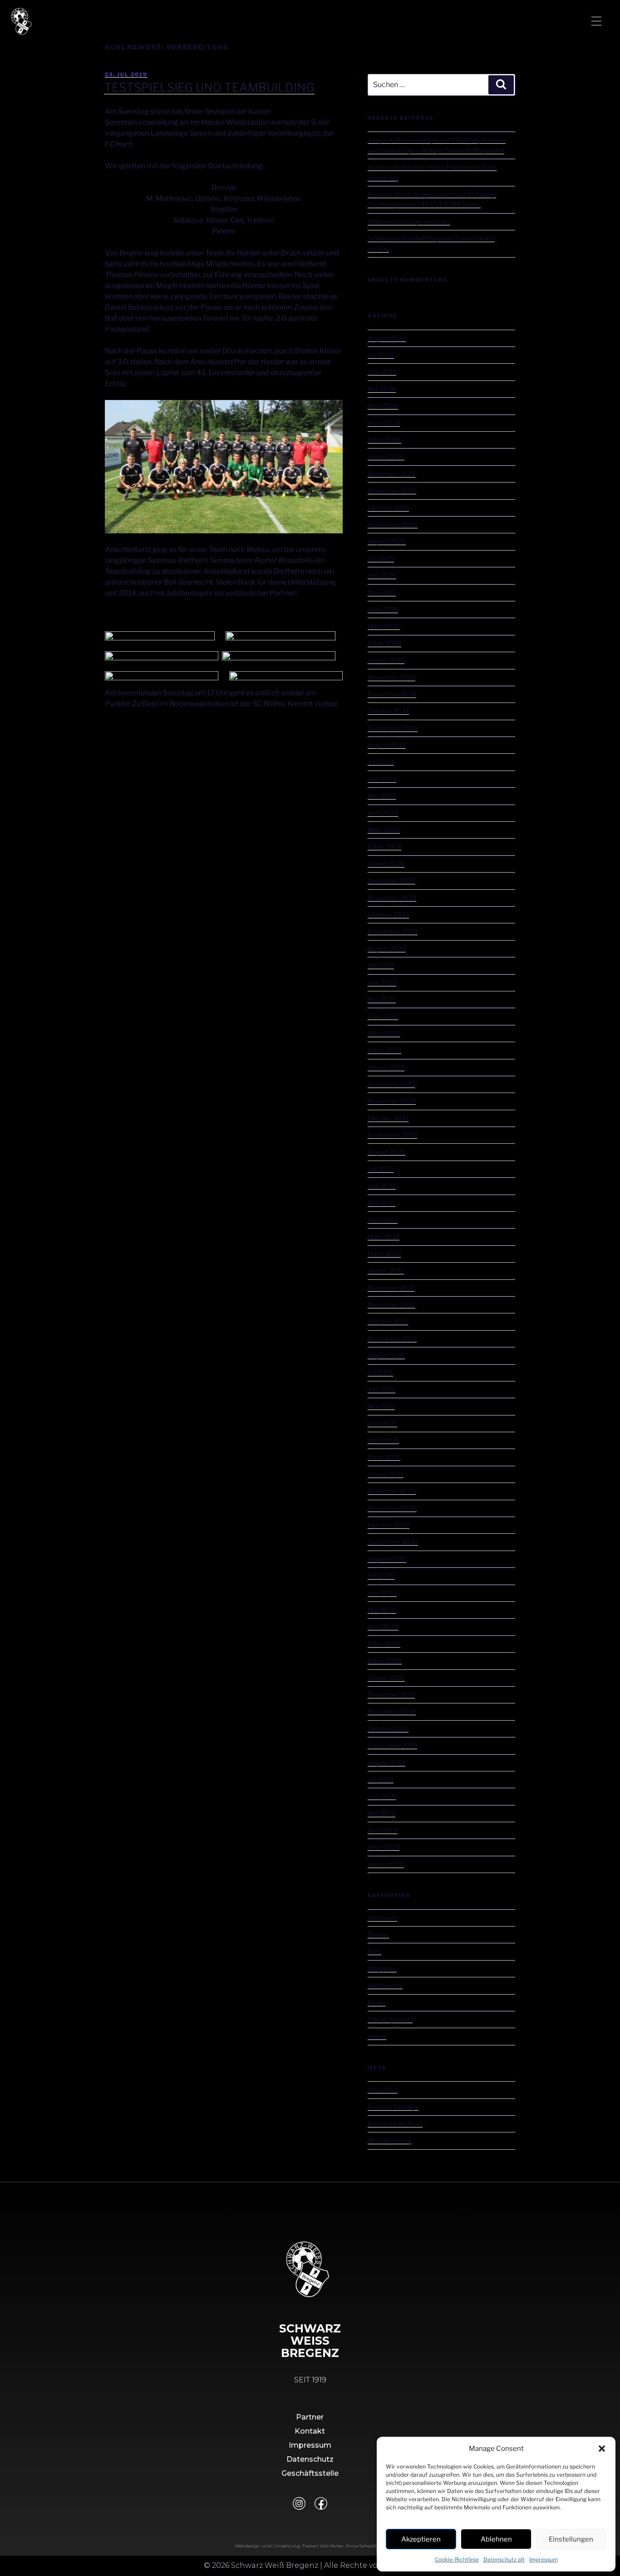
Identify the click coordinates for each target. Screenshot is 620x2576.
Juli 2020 (381, 1576)
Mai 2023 (382, 999)
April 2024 (383, 813)
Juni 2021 (381, 1389)
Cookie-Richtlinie (457, 2559)
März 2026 (384, 423)
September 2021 (392, 1339)
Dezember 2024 (391, 677)
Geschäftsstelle (310, 2473)
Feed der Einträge (393, 2107)
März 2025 (384, 626)
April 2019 (383, 1830)
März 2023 (384, 1033)
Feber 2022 (384, 1254)
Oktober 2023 (388, 915)
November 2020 (392, 1508)
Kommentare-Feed (395, 2124)
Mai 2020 (382, 1610)
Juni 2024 (382, 779)
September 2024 (393, 728)
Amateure (382, 1918)
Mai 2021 (381, 1406)
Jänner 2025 (386, 660)
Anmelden (383, 2090)
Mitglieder (382, 1969)
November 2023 (392, 898)
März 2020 (384, 1644)
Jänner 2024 (386, 864)
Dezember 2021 (391, 1288)
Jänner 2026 (386, 456)
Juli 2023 (381, 965)
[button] (602, 2449)
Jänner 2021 (386, 1474)
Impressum (544, 2559)
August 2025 (387, 541)
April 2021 (382, 1423)
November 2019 (392, 1711)
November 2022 (392, 1101)
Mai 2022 (381, 1203)
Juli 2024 (381, 762)
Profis (376, 2003)
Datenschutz (310, 2459)
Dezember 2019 (391, 1695)
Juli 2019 (381, 1779)
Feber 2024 (384, 846)
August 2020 (387, 1559)
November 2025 (392, 490)
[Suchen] (501, 85)
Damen (378, 1934)
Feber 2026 (384, 440)
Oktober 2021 (388, 1321)
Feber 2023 (384, 1050)
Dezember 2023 (391, 881)
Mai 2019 (381, 1813)
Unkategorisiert (390, 2019)
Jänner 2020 (386, 1678)
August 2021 (386, 1355)
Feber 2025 (384, 643)
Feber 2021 (384, 1457)
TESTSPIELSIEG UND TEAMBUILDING (209, 87)
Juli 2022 (381, 1169)
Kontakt (310, 2431)
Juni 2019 (382, 1796)
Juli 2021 (380, 1373)
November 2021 (391, 1305)
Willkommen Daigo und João (409, 222)
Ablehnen (496, 2539)
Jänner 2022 (386, 1271)
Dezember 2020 (392, 1491)
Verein (377, 2036)
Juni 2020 (382, 1593)
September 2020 (393, 1542)
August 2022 (386, 1152)
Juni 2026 (382, 372)
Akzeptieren (421, 2539)
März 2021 (383, 1440)
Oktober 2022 (388, 1118)
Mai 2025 (382, 593)
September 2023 (393, 931)
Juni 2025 (382, 575)
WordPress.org (389, 2140)
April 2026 (383, 406)
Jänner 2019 (386, 1864)
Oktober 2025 (388, 508)
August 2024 (387, 745)
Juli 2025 (381, 559)
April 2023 (383, 1016)
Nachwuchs (385, 1985)
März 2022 (384, 1237)
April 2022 (383, 1220)
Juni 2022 (382, 1186)
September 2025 (393, 524)
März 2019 (384, 1847)
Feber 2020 (385, 1661)
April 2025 (383, 609)
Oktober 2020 (389, 1525)
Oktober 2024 (388, 711)
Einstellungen (571, 2539)
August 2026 (387, 338)
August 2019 (386, 1763)
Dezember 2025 (391, 474)
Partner (310, 2417)
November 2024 (392, 694)
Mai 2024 (382, 796)
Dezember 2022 (391, 1084)
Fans (374, 1951)
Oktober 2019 (388, 1729)
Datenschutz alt (504, 2559)
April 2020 (383, 1627)
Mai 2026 (382, 389)
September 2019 (392, 1745)
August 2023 (387, 949)
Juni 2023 (382, 983)
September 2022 (392, 1135)
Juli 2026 (381, 355)
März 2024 (384, 830)
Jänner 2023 (386, 1067)
